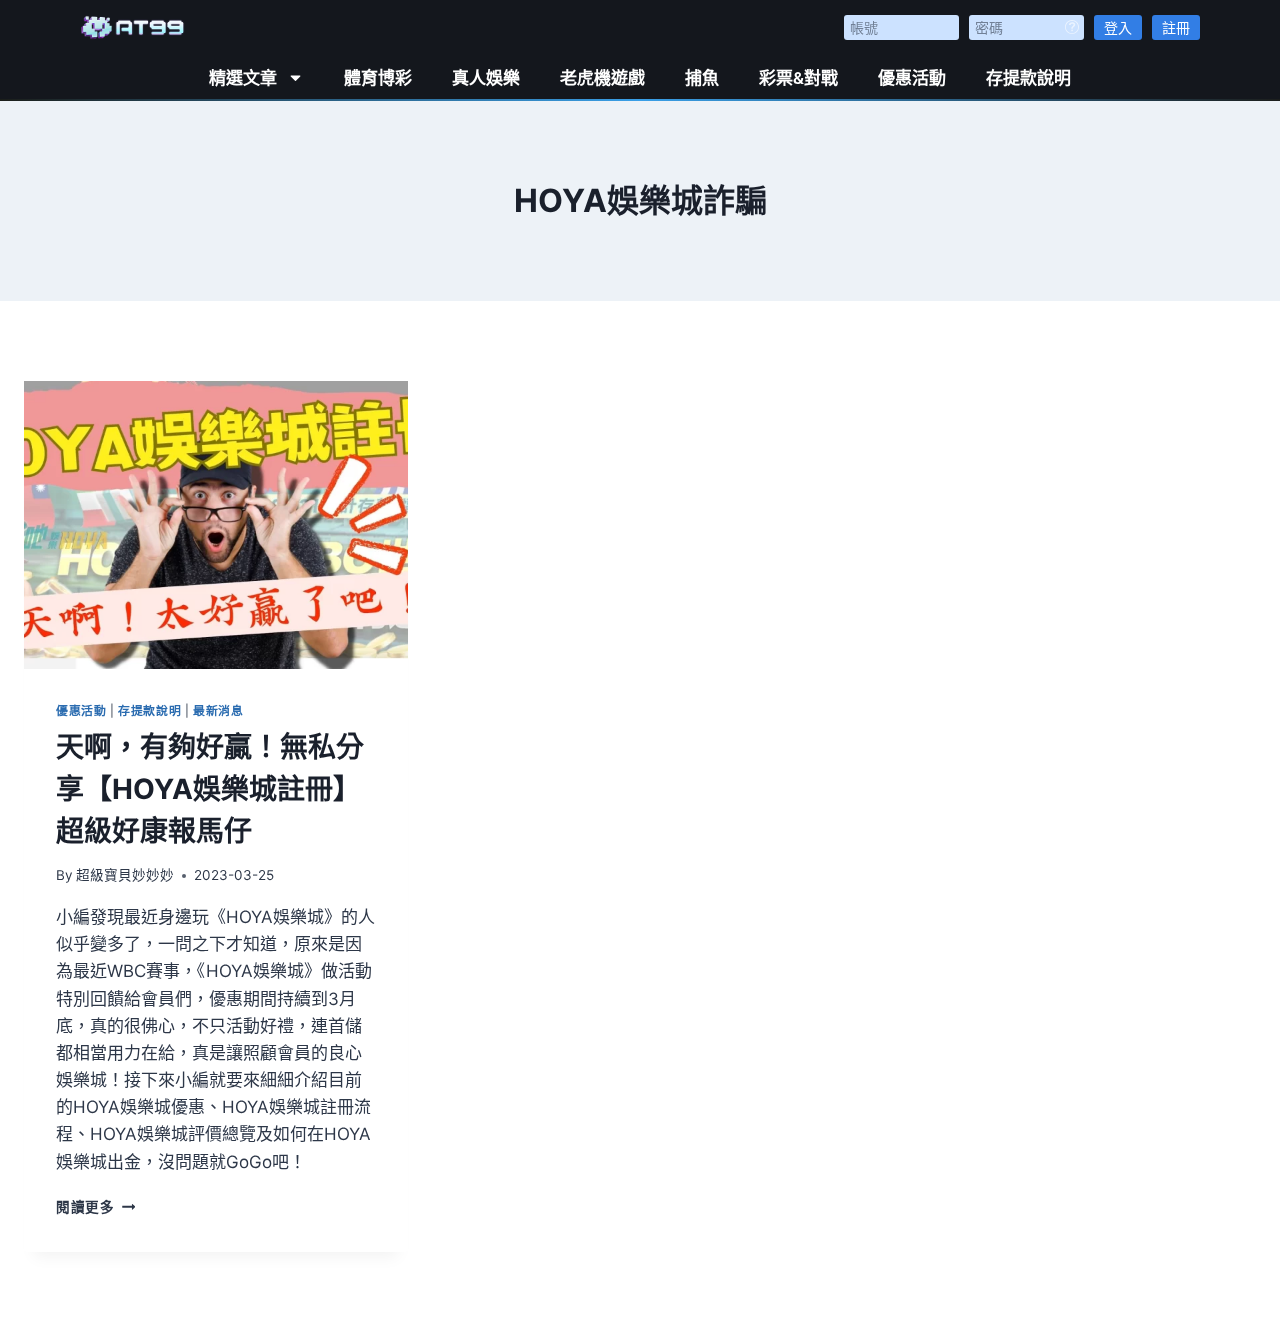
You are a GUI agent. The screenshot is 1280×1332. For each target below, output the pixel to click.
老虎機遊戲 (602, 78)
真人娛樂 (486, 78)
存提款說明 (1028, 78)
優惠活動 (912, 78)
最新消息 (218, 710)
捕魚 (702, 78)
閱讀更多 (95, 1207)
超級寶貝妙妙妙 (125, 875)
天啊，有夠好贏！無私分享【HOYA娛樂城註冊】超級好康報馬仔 (210, 789)
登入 (1118, 27)
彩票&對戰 (798, 78)
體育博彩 (378, 78)
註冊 (1176, 27)
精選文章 (243, 78)
